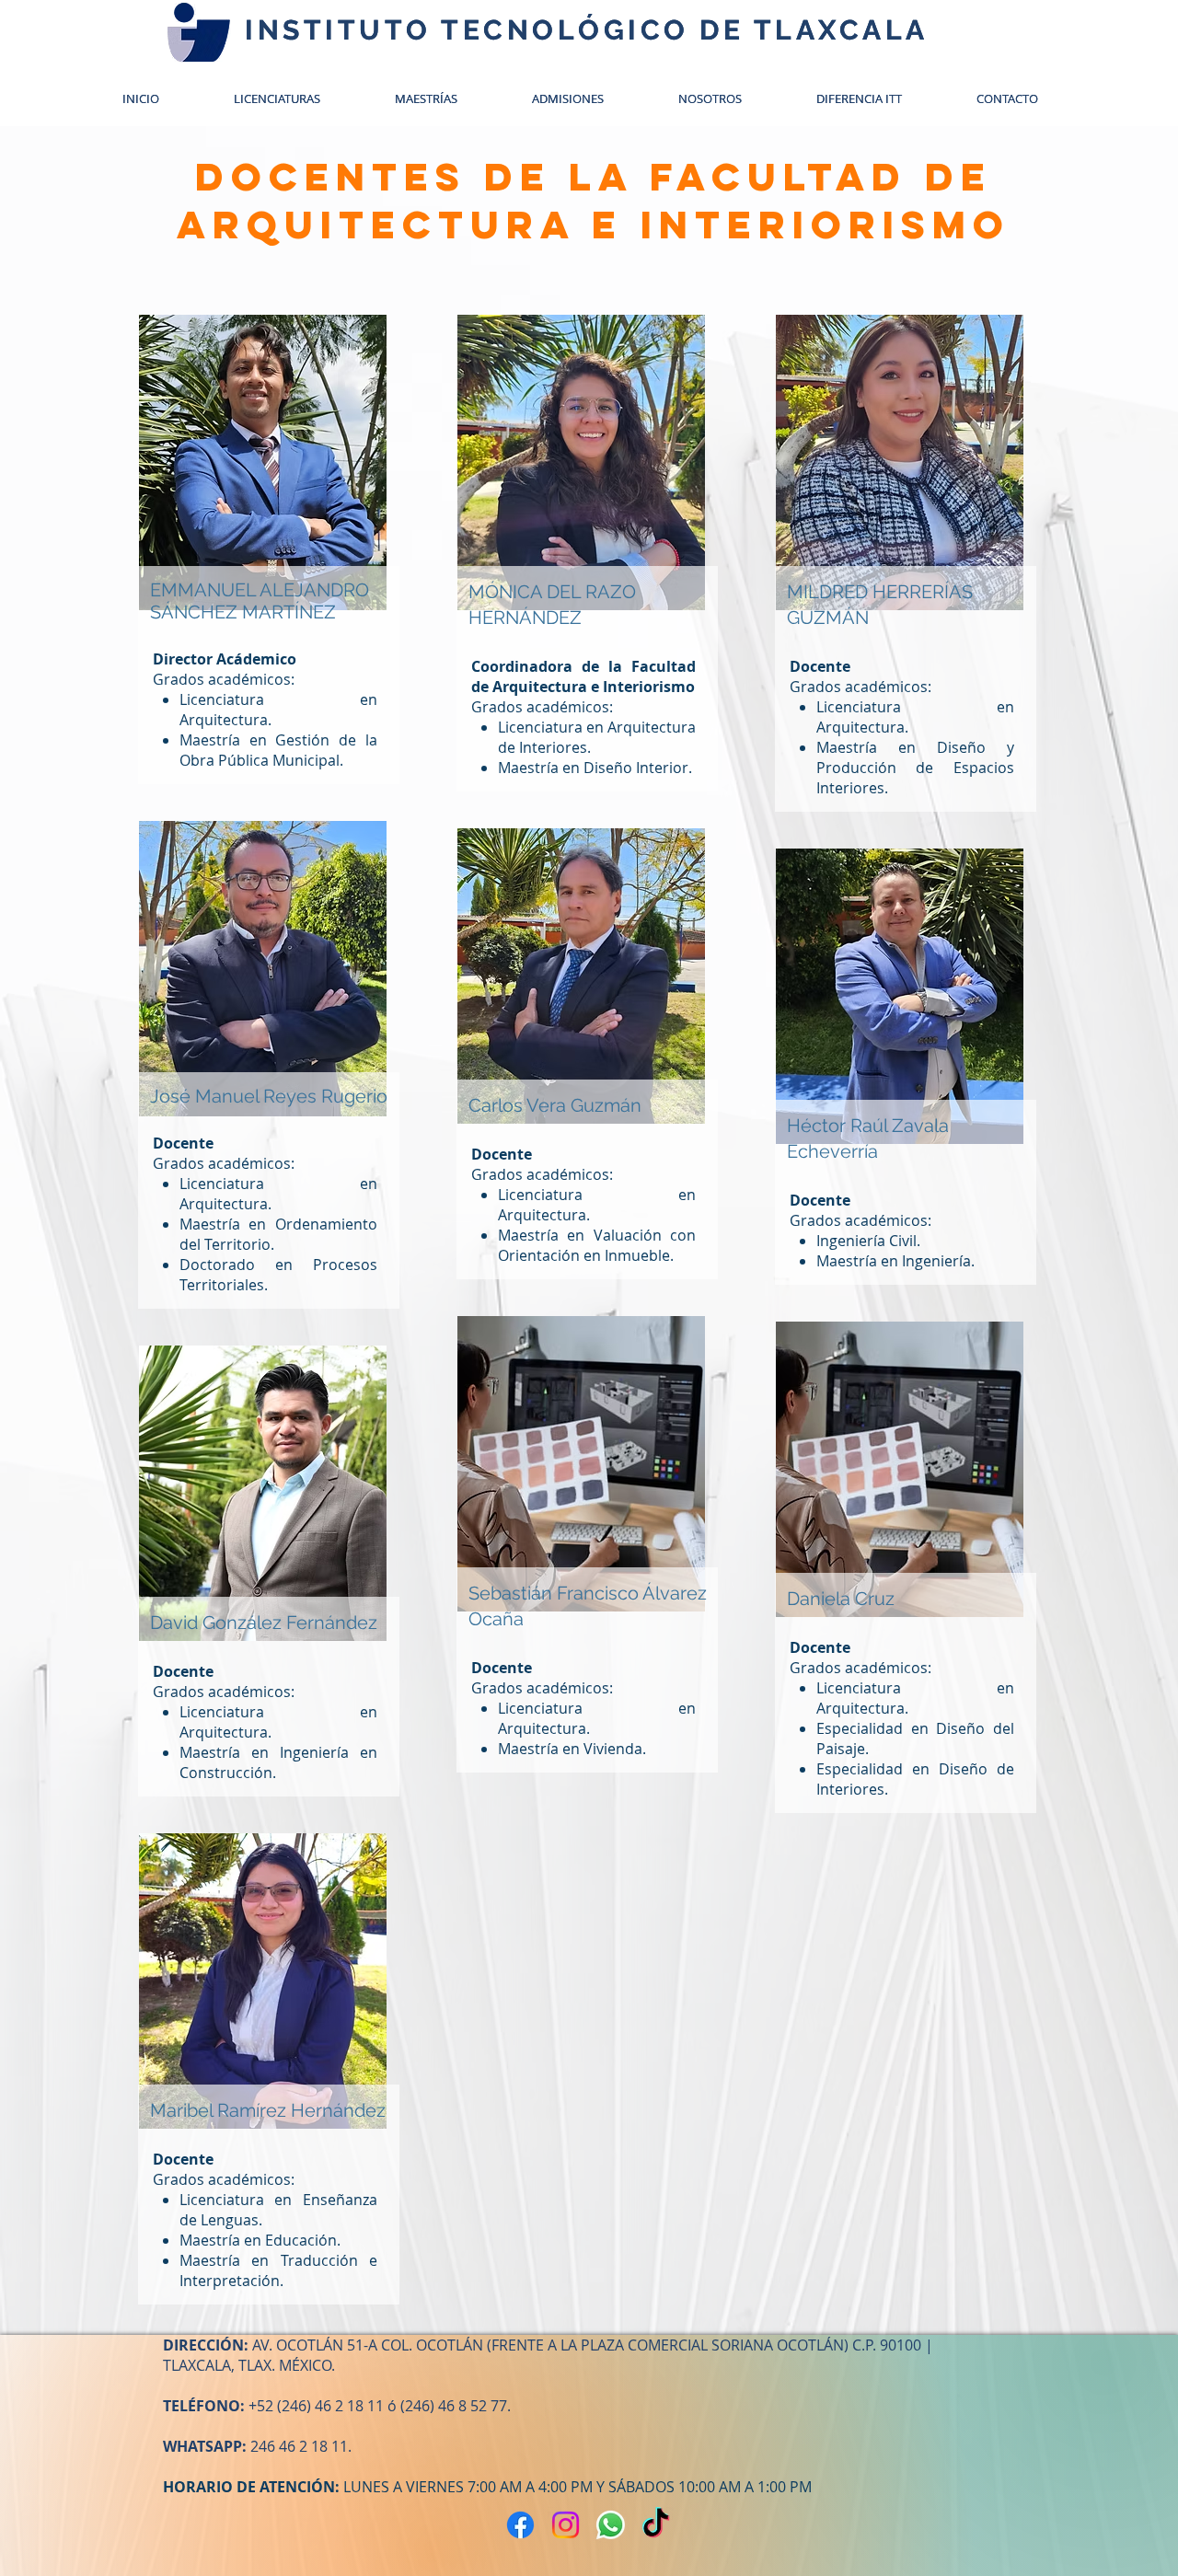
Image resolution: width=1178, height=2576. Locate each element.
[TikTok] (656, 2525)
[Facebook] (520, 2525)
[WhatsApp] (611, 2525)
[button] (587, 98)
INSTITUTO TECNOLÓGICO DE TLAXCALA (587, 30)
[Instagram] (566, 2525)
